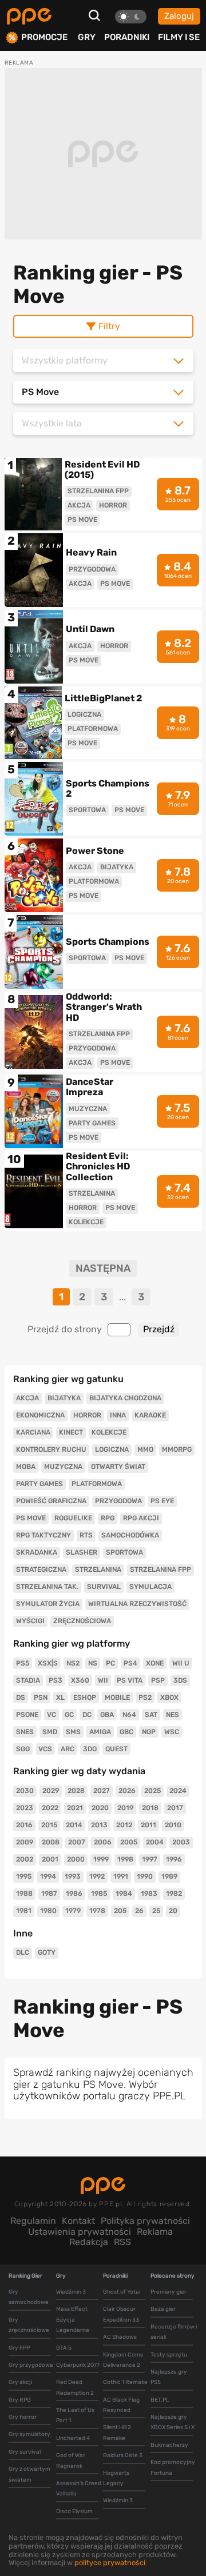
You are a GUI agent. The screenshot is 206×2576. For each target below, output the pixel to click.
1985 (99, 1894)
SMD (50, 1732)
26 (139, 1911)
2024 (178, 1791)
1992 (97, 1876)
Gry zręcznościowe (29, 2325)
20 (173, 1911)
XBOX (169, 1698)
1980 (48, 1911)
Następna (103, 1269)
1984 (124, 1894)
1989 (169, 1876)
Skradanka (37, 1552)
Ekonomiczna (40, 1415)
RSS (122, 2242)
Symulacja (150, 1587)
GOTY (47, 1952)
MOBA (26, 1467)
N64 (129, 1715)
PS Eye (162, 1501)
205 (120, 1911)
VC (51, 1715)
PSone (27, 1715)
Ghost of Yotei (122, 2292)
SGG (23, 1749)
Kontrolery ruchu (51, 1449)
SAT (151, 1715)
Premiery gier (169, 2292)
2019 (125, 1808)
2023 (25, 1808)
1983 (149, 1894)
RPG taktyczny (43, 1535)
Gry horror (23, 2417)
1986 (74, 1894)
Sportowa (124, 1552)
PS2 (145, 1698)
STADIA (28, 1680)
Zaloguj (179, 16)
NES (173, 1715)
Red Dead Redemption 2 (75, 2387)
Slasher (82, 1552)
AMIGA (100, 1732)
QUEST (116, 1749)
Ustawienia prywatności (80, 2232)
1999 (101, 1859)
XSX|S (48, 1663)
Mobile (117, 1698)
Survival (104, 1587)
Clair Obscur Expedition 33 (121, 2314)
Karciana (33, 1432)
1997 (150, 1859)
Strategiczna (41, 1569)
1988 (24, 1894)
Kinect (71, 1432)
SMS (73, 1732)
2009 (25, 1842)
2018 (150, 1808)
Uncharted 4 (73, 2438)
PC (110, 1663)
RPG (108, 1518)
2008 (51, 1842)
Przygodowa (118, 1501)
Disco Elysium (74, 2511)
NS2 (73, 1663)
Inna (118, 1415)
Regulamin (33, 2221)
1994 (48, 1876)
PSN (41, 1698)
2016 (24, 1825)
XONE (155, 1663)
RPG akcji (141, 1518)
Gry (87, 37)
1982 (174, 1894)
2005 (129, 1842)
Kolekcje (109, 1432)
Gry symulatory (29, 2434)
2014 (74, 1825)
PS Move (31, 1518)
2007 (77, 1842)
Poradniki (127, 37)
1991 (121, 1876)
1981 (24, 1911)
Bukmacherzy (169, 2445)
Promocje (44, 37)
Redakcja (89, 2242)
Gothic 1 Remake (125, 2382)
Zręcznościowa (82, 1621)
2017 (175, 1808)
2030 (25, 1791)
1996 (174, 1859)
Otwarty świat (118, 1467)
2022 (50, 1808)
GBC (126, 1732)
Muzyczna (63, 1467)
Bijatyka (64, 1398)
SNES (25, 1732)
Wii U (181, 1663)
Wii (103, 1680)
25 (156, 1911)
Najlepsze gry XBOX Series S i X (173, 2422)
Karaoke (150, 1415)
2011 (148, 1825)
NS (93, 1663)
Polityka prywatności (145, 2221)
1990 (145, 1876)
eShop (85, 1698)
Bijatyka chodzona (125, 1398)
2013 (99, 1825)
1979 (73, 1911)
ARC (68, 1749)
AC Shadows (120, 2337)
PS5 (23, 1663)
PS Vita (130, 1680)
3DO (90, 1749)
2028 (76, 1791)
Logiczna (112, 1449)
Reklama (155, 2232)
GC (69, 1715)
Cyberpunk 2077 (78, 2365)
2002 (25, 1859)
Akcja (27, 1398)
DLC (23, 1952)
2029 (51, 1791)
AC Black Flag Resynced (121, 2405)
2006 (103, 1842)
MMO (145, 1449)
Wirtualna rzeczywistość (137, 1604)
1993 (73, 1876)
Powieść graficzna (51, 1501)
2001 (50, 1859)
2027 (102, 1791)
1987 (49, 1894)
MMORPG (177, 1449)
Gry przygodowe (31, 2365)
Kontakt (78, 2221)
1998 (125, 1859)
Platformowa (97, 1484)
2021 (75, 1808)
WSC (172, 1732)
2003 (181, 1842)
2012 (124, 1825)
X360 (80, 1680)
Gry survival (25, 2452)
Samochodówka (130, 1535)
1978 (97, 1911)
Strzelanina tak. (47, 1587)
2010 (173, 1825)
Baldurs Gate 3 (123, 2455)
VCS (45, 1749)
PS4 (130, 1663)
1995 (24, 1876)
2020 (100, 1808)
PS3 (56, 1680)
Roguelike (73, 1518)
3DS (180, 1680)
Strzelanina (98, 1569)
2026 (127, 1791)
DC (87, 1715)
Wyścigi (30, 1621)
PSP (158, 1680)
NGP (149, 1732)
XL (60, 1698)
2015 (49, 1825)
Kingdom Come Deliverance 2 (123, 2360)
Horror (87, 1415)
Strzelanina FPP (161, 1569)
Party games (39, 1484)
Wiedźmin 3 (71, 2292)
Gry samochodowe (29, 2297)
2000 (76, 1859)
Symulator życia (48, 1604)
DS (21, 1698)
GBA (107, 1715)
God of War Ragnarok (71, 2461)
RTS (86, 1535)
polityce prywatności (110, 2563)
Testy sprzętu (169, 2355)
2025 (152, 1791)
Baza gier (163, 2309)
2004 (155, 1842)
